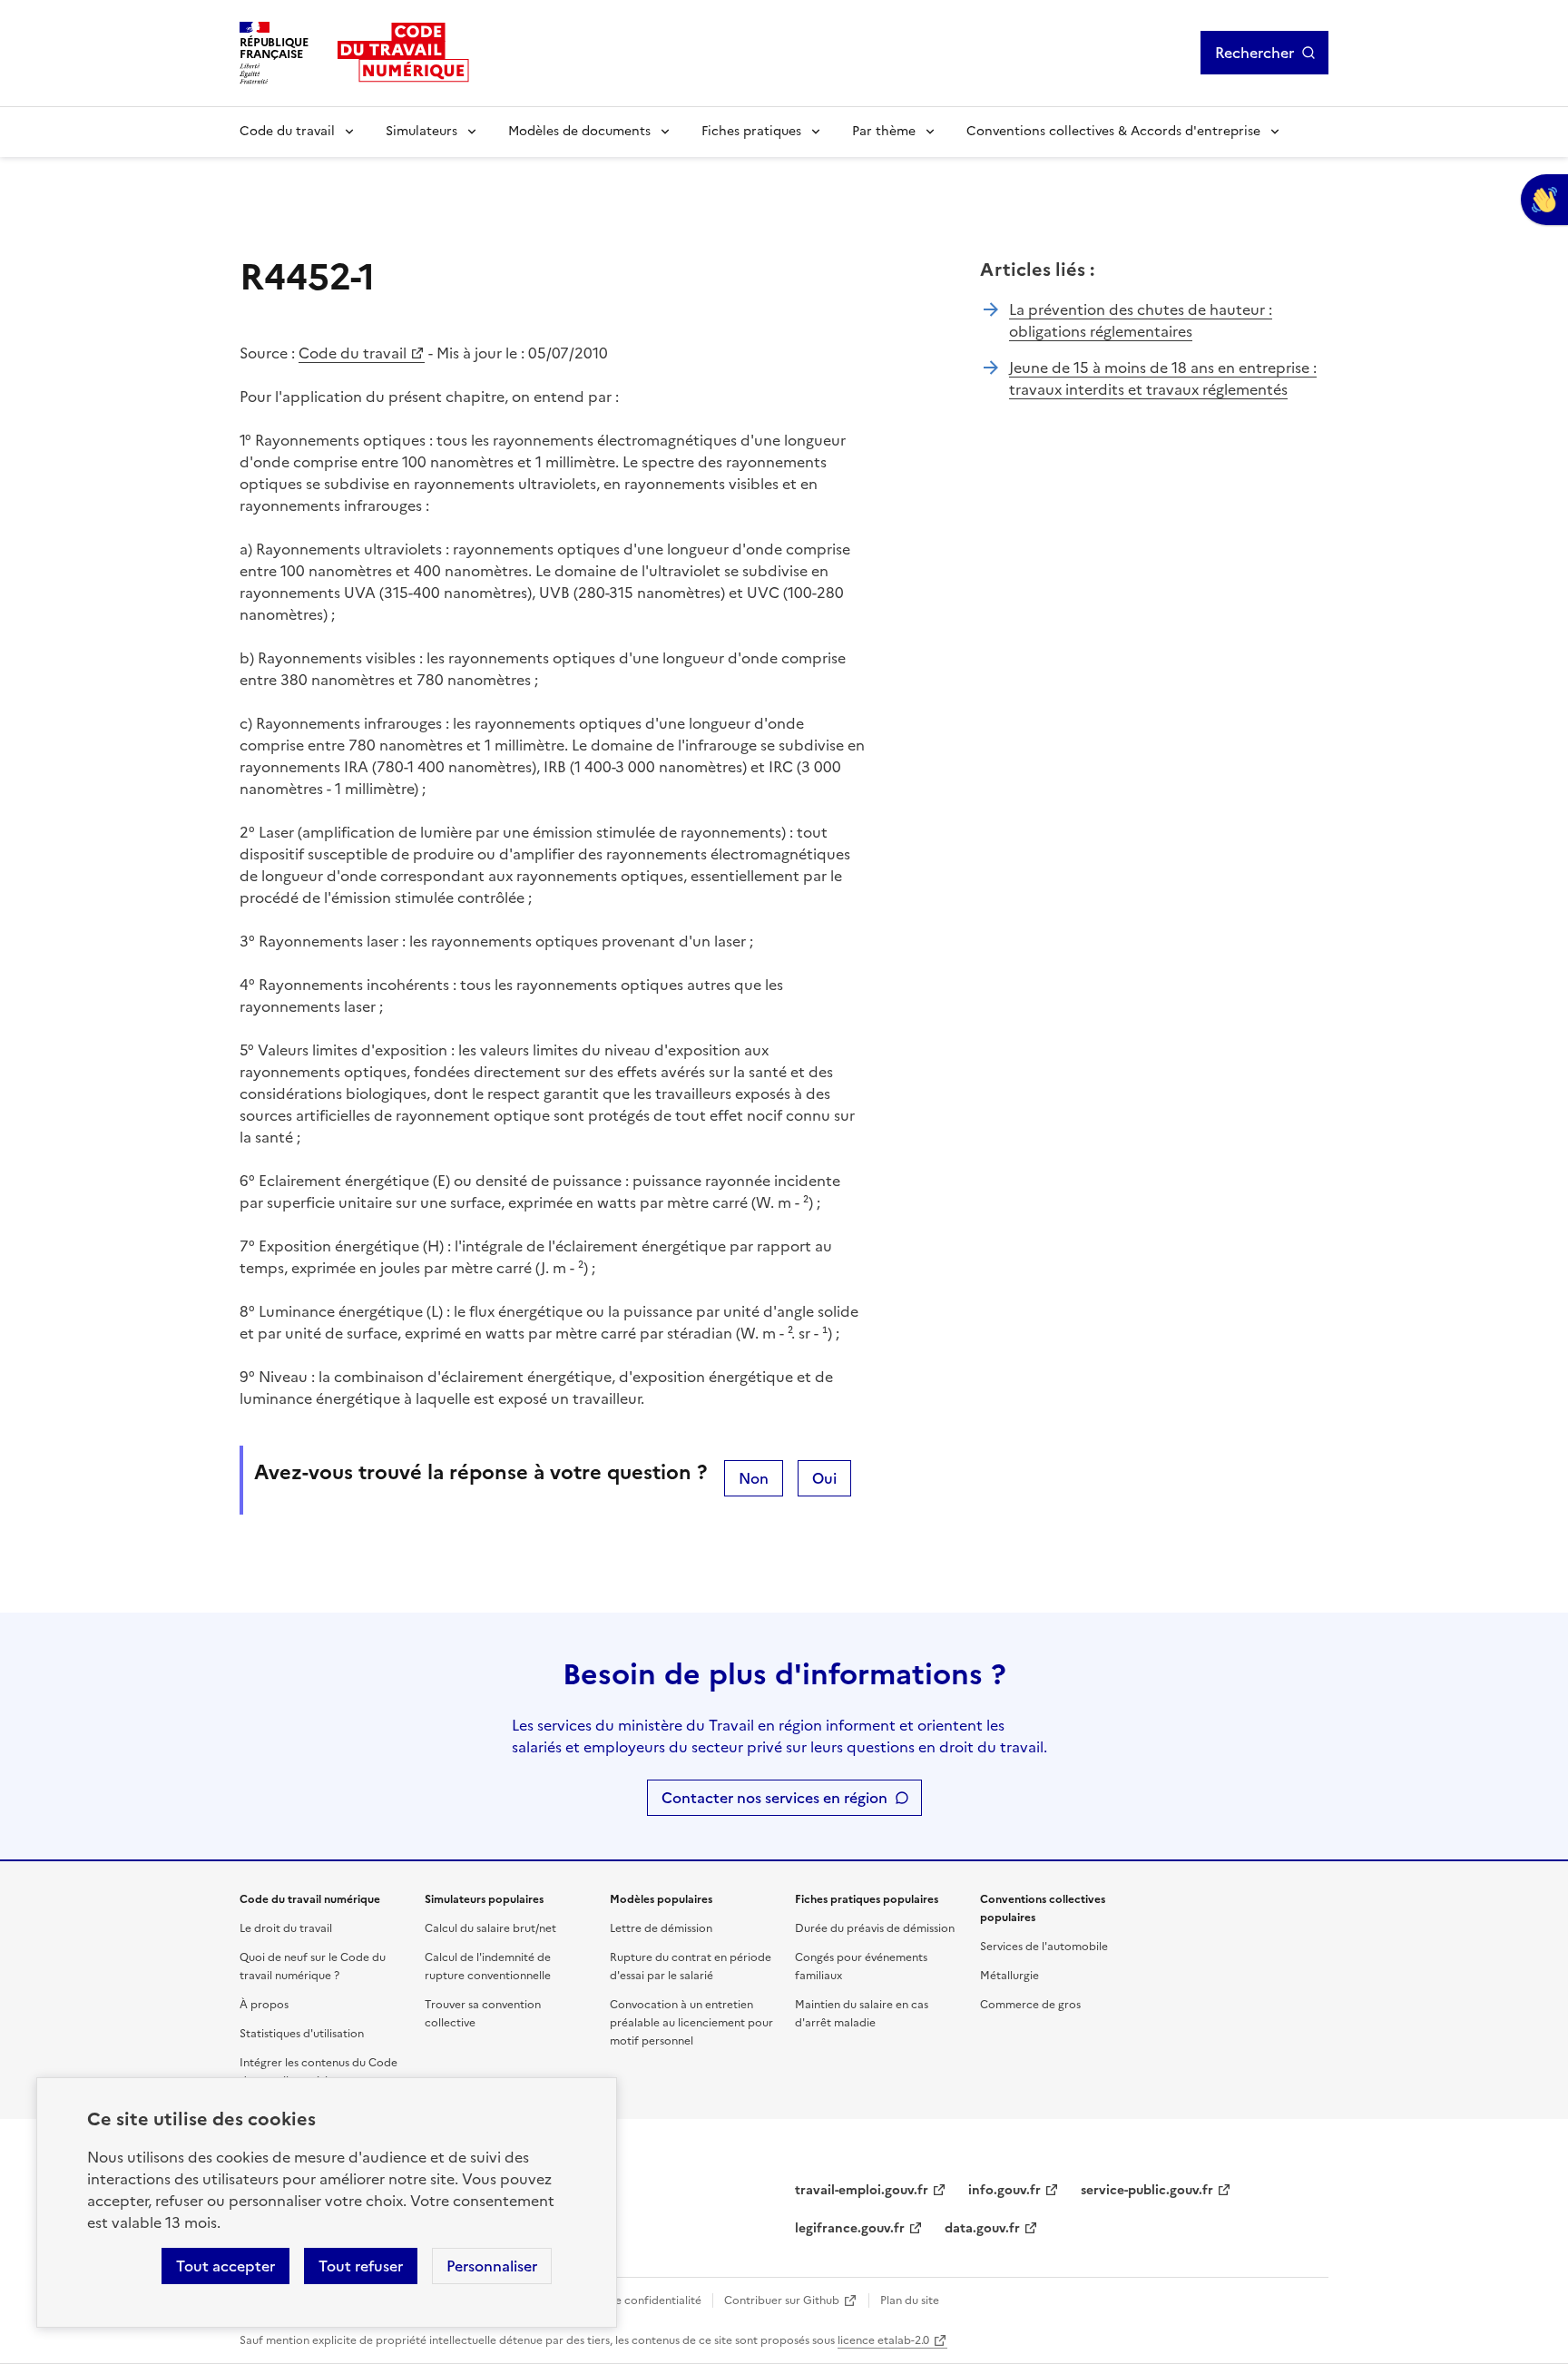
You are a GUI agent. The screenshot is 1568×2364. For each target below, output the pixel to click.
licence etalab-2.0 (883, 2340)
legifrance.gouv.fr (850, 2228)
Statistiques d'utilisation (302, 2034)
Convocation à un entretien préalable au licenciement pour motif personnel (691, 2023)
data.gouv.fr (982, 2228)
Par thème (884, 131)
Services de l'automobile (1044, 1947)
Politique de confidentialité (630, 2300)
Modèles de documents (579, 131)
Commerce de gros (1030, 2005)
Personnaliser (492, 2266)
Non (754, 1478)
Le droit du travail (286, 1928)
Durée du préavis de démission (875, 1928)
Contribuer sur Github (782, 2300)
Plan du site (910, 2300)
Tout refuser (361, 2266)
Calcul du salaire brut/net (490, 1928)
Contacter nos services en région (774, 1798)
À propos (264, 2005)
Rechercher (1254, 53)
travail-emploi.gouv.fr (862, 2190)
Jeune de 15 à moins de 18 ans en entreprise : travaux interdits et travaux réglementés (1163, 378)
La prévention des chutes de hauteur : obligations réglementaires (1141, 320)
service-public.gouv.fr (1147, 2190)
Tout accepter (225, 2266)
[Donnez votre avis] (1544, 200)
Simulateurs (421, 131)
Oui (824, 1478)
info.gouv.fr (1004, 2190)
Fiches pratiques (751, 131)
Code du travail (287, 131)
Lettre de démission (661, 1928)
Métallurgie (1009, 1976)
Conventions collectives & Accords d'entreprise (1113, 131)
